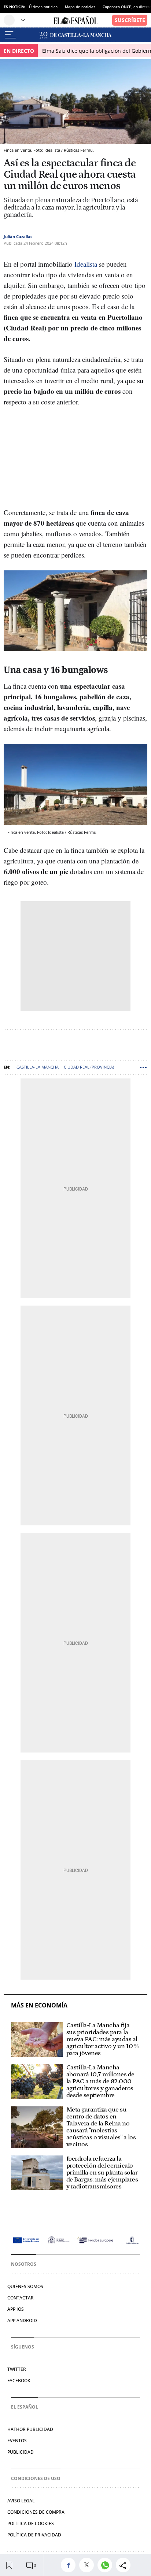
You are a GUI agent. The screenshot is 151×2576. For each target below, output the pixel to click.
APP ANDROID (22, 2320)
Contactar (21, 2298)
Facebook (19, 2381)
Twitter (17, 2369)
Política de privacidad (34, 2535)
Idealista (86, 264)
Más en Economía (39, 2005)
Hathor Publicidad (30, 2429)
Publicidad (21, 2452)
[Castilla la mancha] (75, 35)
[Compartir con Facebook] (70, 2565)
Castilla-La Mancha (38, 1067)
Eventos (17, 2441)
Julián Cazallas (18, 236)
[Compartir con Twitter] (88, 2565)
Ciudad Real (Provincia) (89, 1067)
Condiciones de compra (36, 2512)
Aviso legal (21, 2501)
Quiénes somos (25, 2286)
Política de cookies (31, 2523)
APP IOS (16, 2309)
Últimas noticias (43, 7)
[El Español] (75, 20)
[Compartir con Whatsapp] (107, 2565)
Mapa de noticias (80, 7)
